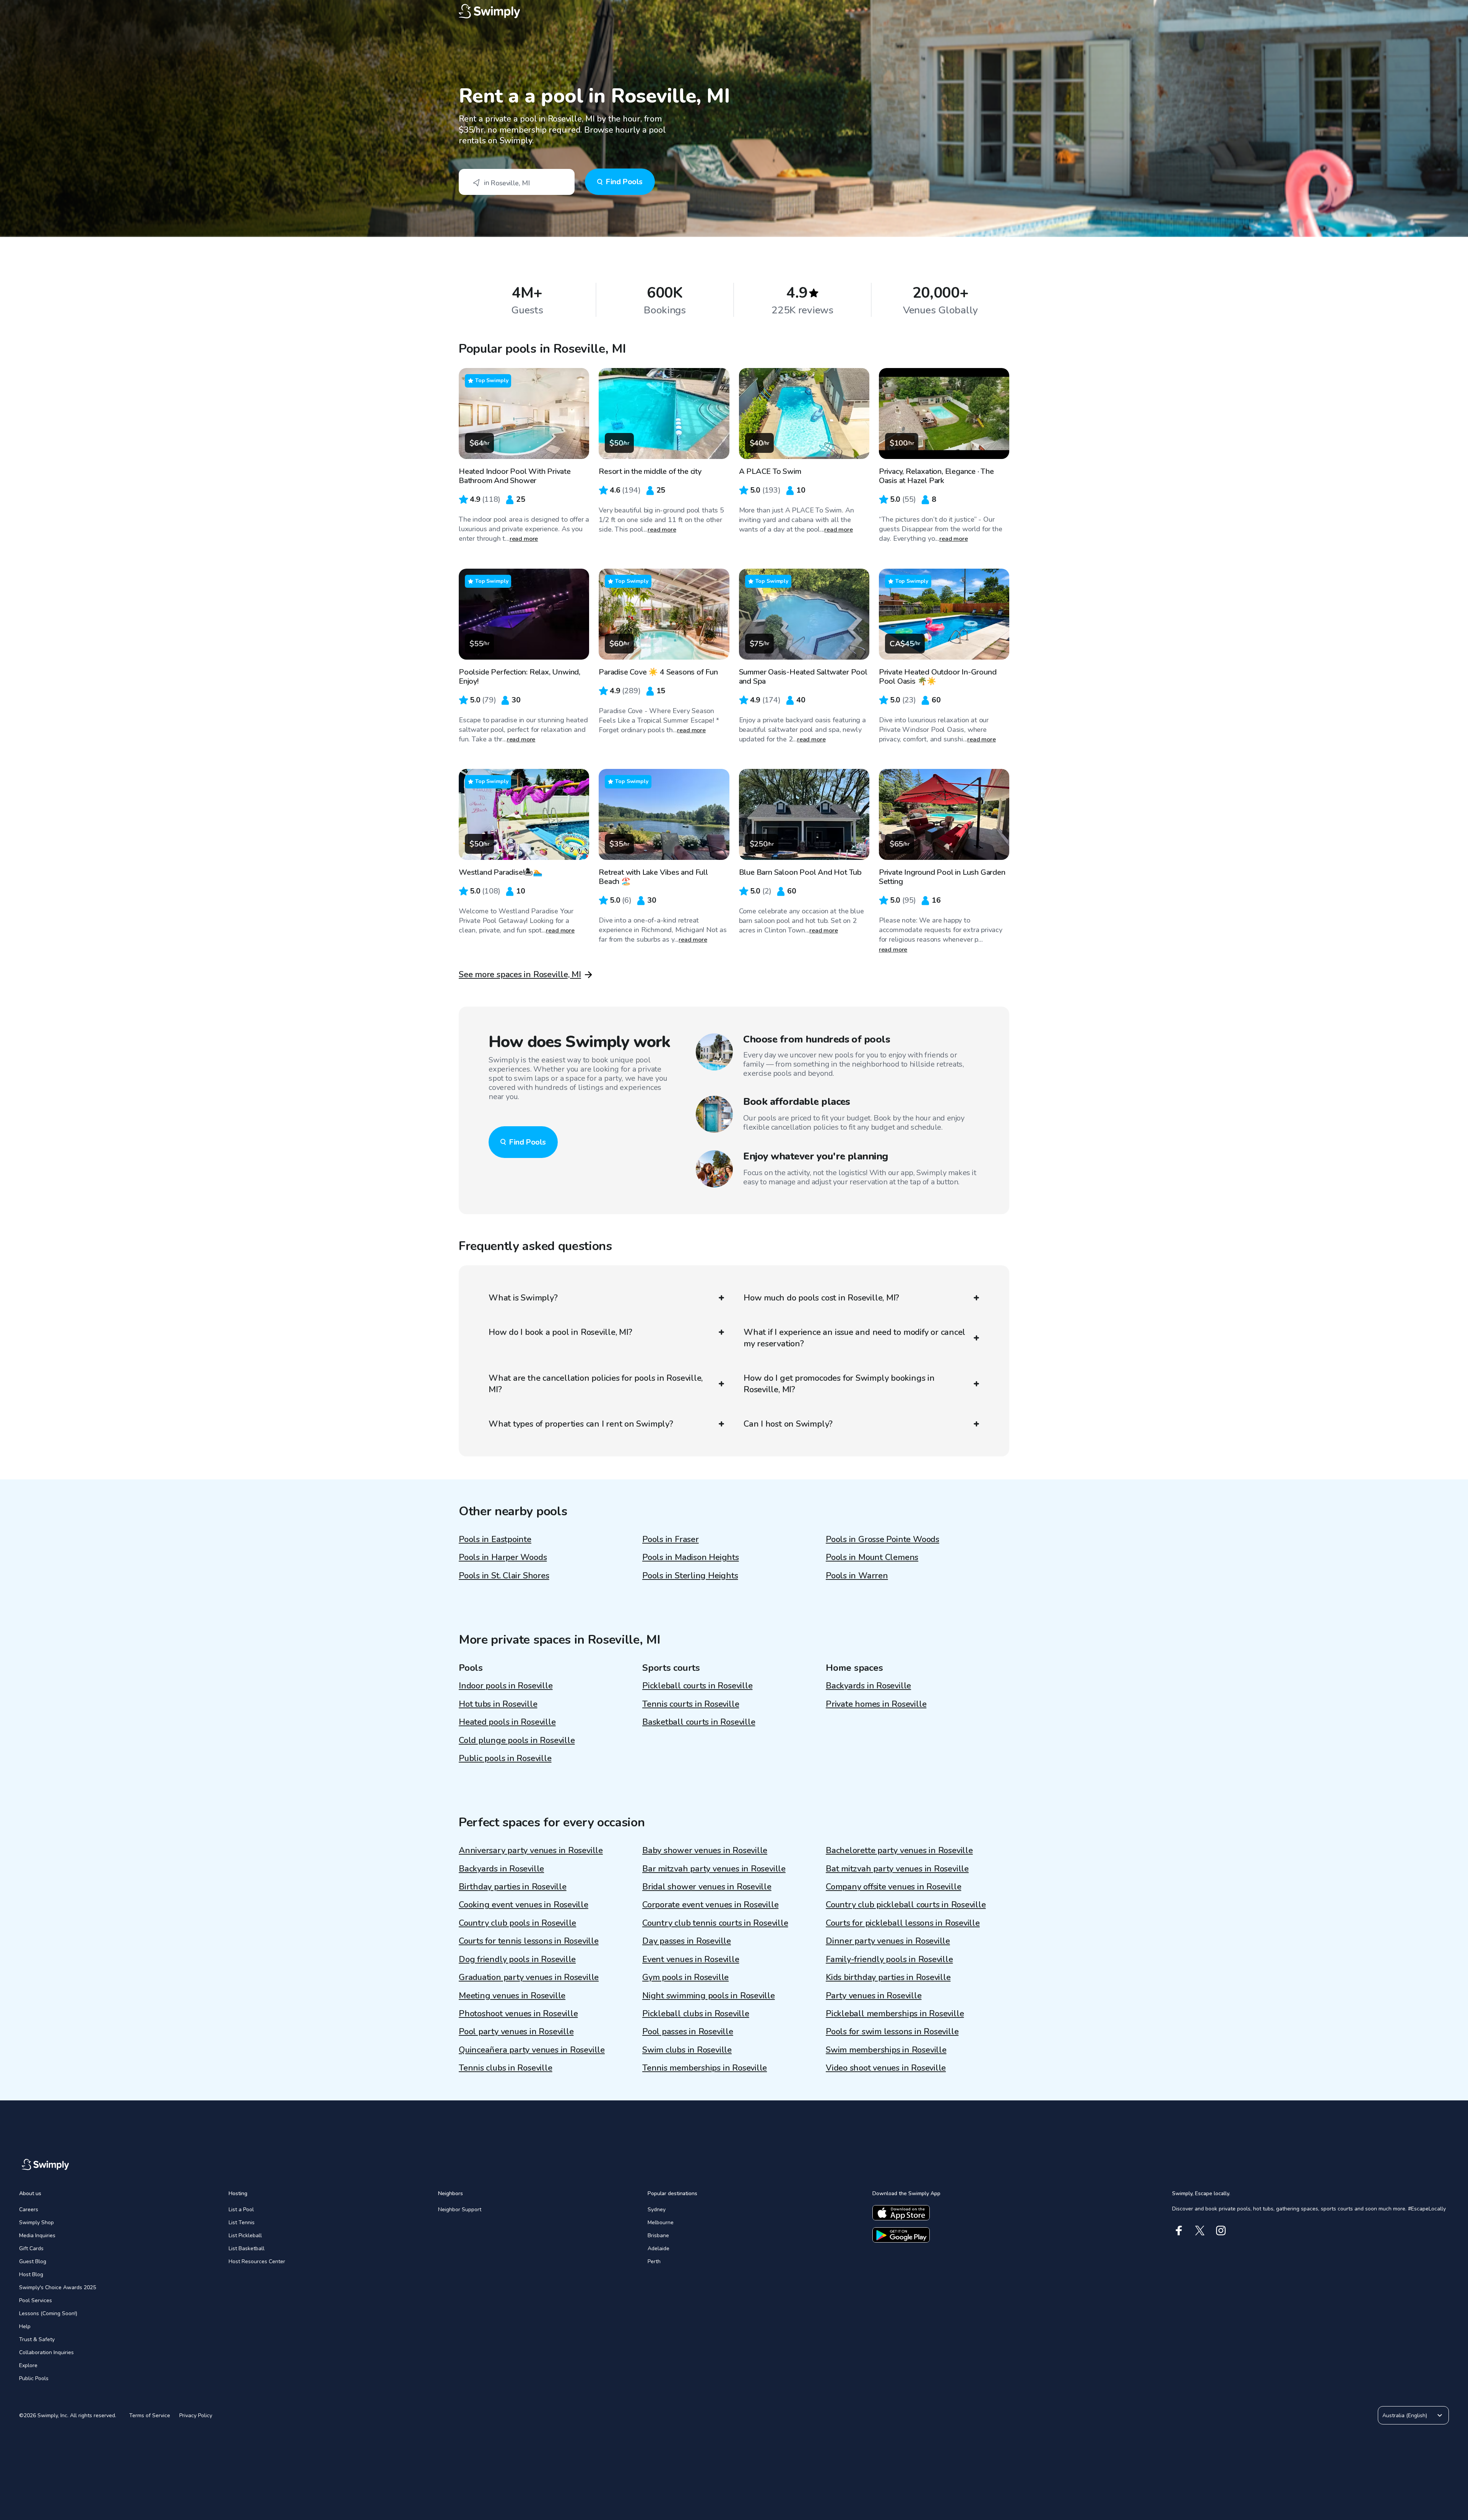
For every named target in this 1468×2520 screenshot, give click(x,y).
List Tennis (242, 2222)
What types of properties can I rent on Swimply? (581, 1424)
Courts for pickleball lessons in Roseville (903, 1923)
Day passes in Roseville (687, 1941)
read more (524, 539)
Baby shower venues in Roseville (705, 1850)
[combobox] (517, 182)
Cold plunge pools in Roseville (517, 1740)
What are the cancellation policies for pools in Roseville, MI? (596, 1384)
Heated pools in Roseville (507, 1722)
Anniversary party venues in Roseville (531, 1850)
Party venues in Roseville (874, 1996)
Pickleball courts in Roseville (697, 1686)
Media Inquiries (37, 2235)
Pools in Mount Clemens (872, 1557)
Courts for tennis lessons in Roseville (529, 1941)
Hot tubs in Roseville (498, 1704)
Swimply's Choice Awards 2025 (58, 2287)
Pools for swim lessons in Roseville (892, 2032)
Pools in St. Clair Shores (504, 1576)
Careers (29, 2209)
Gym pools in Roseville (685, 1977)
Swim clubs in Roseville (687, 2050)
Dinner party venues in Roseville (888, 1941)
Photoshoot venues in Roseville (518, 2014)
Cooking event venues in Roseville (524, 1905)
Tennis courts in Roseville (691, 1704)
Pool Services (36, 2300)
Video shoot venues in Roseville (886, 2068)
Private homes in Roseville (876, 1704)
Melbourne (661, 2222)
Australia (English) (1405, 2415)
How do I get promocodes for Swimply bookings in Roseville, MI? (839, 1384)
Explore (28, 2365)
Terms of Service (150, 2415)
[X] (1200, 2231)
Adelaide (658, 2248)
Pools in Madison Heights (691, 1557)
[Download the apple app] (901, 2213)
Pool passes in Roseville (688, 2032)
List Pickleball (245, 2235)
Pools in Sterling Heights (690, 1576)
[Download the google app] (901, 2235)
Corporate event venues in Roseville (710, 1905)
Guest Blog (33, 2261)
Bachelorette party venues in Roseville (899, 1850)
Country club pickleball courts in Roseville (906, 1905)
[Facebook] (1179, 2231)
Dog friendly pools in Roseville (517, 1959)
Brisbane (658, 2235)
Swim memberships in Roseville (886, 2050)
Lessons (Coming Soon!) (48, 2313)
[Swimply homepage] (734, 11)
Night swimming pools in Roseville (709, 1996)
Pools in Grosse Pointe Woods (883, 1539)
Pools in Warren (857, 1576)
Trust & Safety (37, 2339)
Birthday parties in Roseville (513, 1887)
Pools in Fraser (671, 1539)
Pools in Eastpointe (495, 1539)
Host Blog (31, 2274)
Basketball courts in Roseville (699, 1722)
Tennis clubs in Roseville (506, 2068)
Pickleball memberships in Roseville (895, 2014)
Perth (654, 2261)
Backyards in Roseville (868, 1686)
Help (25, 2326)
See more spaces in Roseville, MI (520, 975)
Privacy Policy (196, 2415)
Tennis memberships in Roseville (705, 2068)
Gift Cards (31, 2248)
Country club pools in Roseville (517, 1923)
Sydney (657, 2209)
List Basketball (247, 2248)
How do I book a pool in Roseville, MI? (560, 1332)
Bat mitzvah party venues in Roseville (897, 1869)
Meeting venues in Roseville (512, 1996)
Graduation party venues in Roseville (529, 1977)
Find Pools (624, 182)
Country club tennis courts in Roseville (715, 1923)
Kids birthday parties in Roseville (888, 1977)
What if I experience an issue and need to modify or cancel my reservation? (854, 1338)
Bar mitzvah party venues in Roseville (714, 1869)
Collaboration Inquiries (46, 2352)
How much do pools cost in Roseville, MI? (821, 1298)
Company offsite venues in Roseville (893, 1887)
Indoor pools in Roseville (506, 1686)
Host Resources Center (257, 2261)
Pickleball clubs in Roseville (696, 2014)
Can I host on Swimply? (788, 1424)
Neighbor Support (460, 2209)
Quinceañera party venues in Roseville (532, 2050)
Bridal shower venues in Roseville (707, 1887)
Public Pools (34, 2378)
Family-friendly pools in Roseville (889, 1959)
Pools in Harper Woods (503, 1557)
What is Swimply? (523, 1298)
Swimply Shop (37, 2222)
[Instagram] (1221, 2231)
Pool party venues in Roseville (516, 2032)
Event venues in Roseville (691, 1959)
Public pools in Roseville (505, 1758)
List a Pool (241, 2209)
